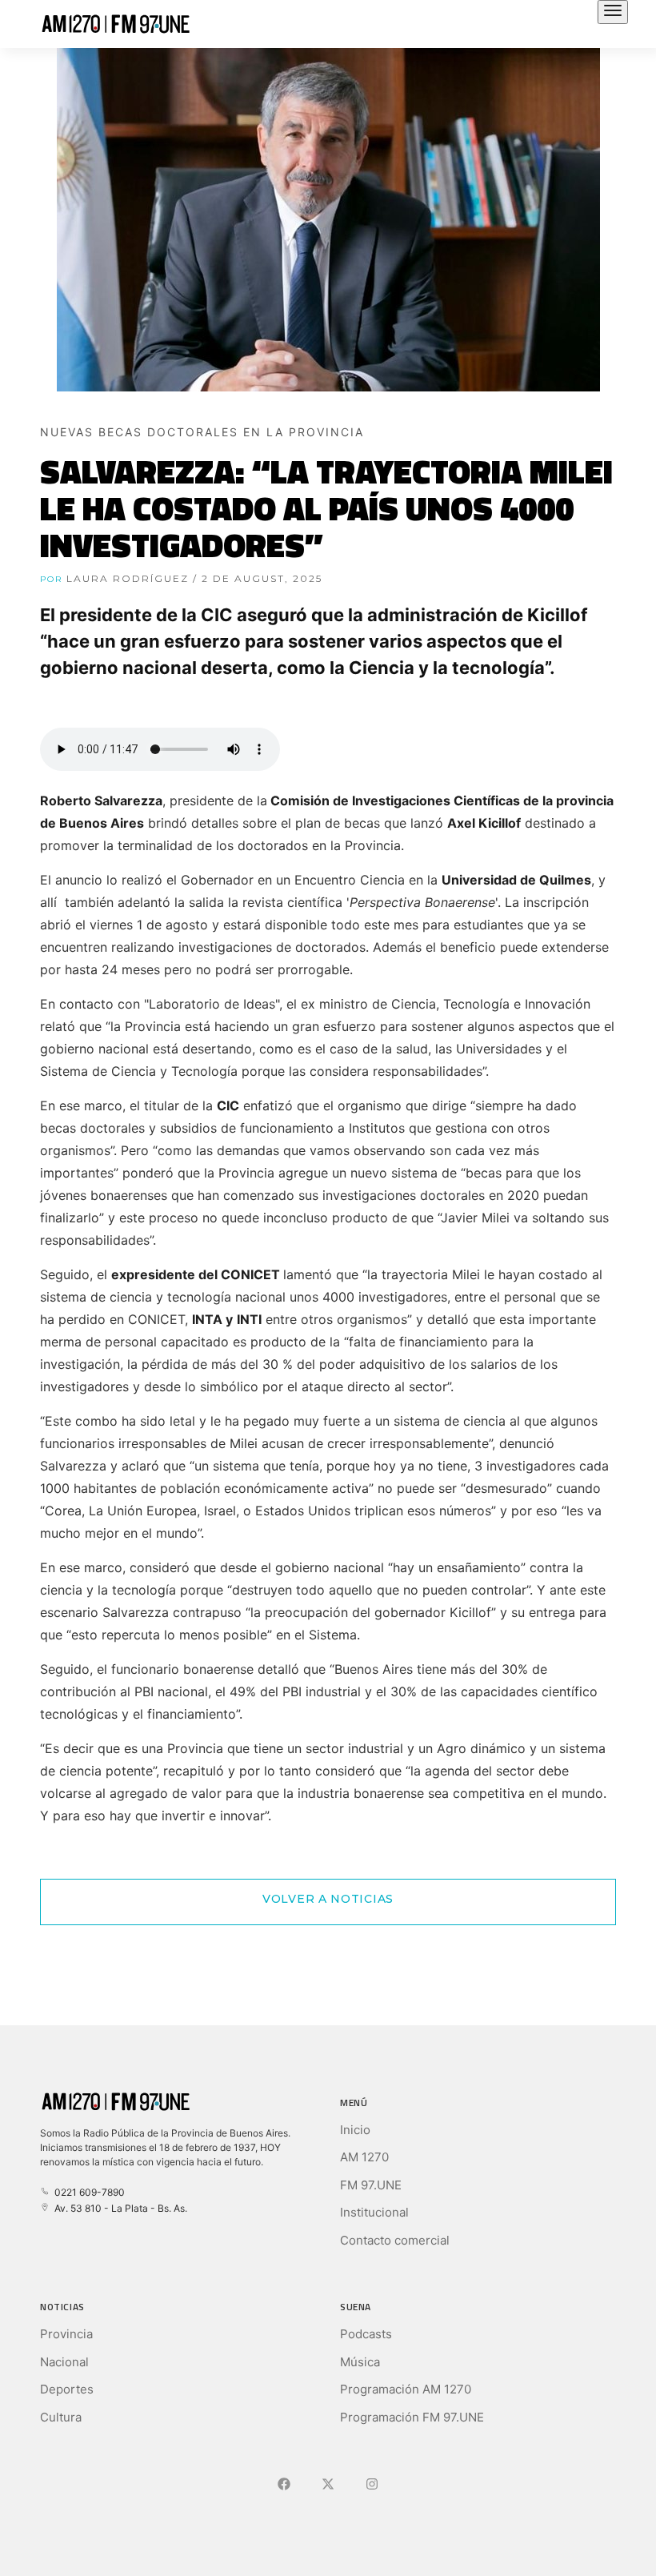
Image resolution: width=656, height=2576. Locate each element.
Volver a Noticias (328, 1899)
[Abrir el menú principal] (613, 12)
